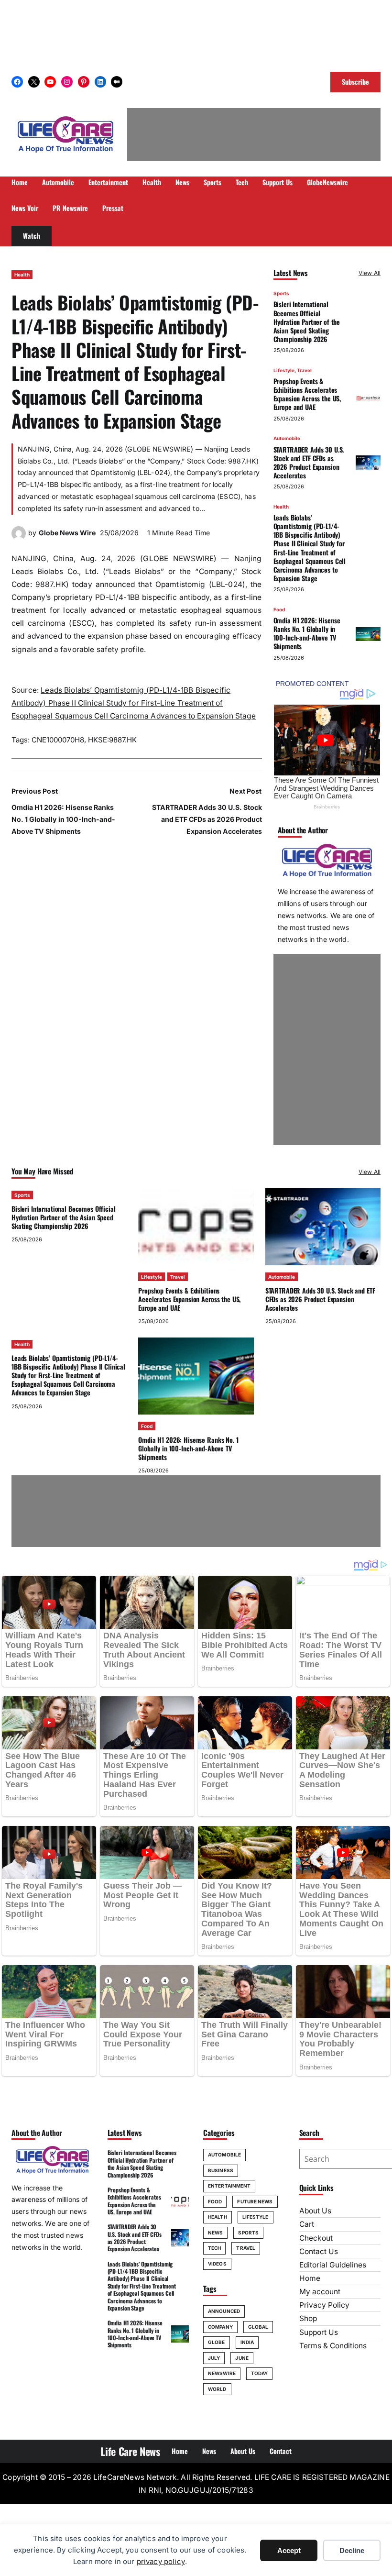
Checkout (316, 2238)
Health (22, 275)
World (217, 2389)
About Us (315, 2211)
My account (320, 2292)
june (242, 2358)
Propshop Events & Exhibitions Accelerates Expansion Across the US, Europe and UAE (307, 394)
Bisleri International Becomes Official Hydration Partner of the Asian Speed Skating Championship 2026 (307, 321)
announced (224, 2311)
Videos (217, 2264)
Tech (214, 2248)
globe (217, 2342)
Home (310, 2278)
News (215, 2233)
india (247, 2342)
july (214, 2358)
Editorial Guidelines (333, 2265)
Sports (281, 293)
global (258, 2327)
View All (370, 273)
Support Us (319, 2332)
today (260, 2373)
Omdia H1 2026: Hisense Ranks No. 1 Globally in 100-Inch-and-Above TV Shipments (63, 819)
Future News (255, 2201)
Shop (308, 2318)
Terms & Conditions (333, 2346)
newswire (222, 2373)
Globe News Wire (67, 533)
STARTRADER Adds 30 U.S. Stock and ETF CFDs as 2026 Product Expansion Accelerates (207, 819)
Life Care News (130, 2451)
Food (279, 609)
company (220, 2327)
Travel (304, 370)
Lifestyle (284, 370)
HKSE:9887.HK (112, 740)
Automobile (287, 438)
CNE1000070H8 (58, 740)
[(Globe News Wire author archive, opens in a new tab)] (19, 538)
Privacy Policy (324, 2305)
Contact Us (319, 2251)
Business (221, 2170)
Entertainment (229, 2186)
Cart (307, 2224)
